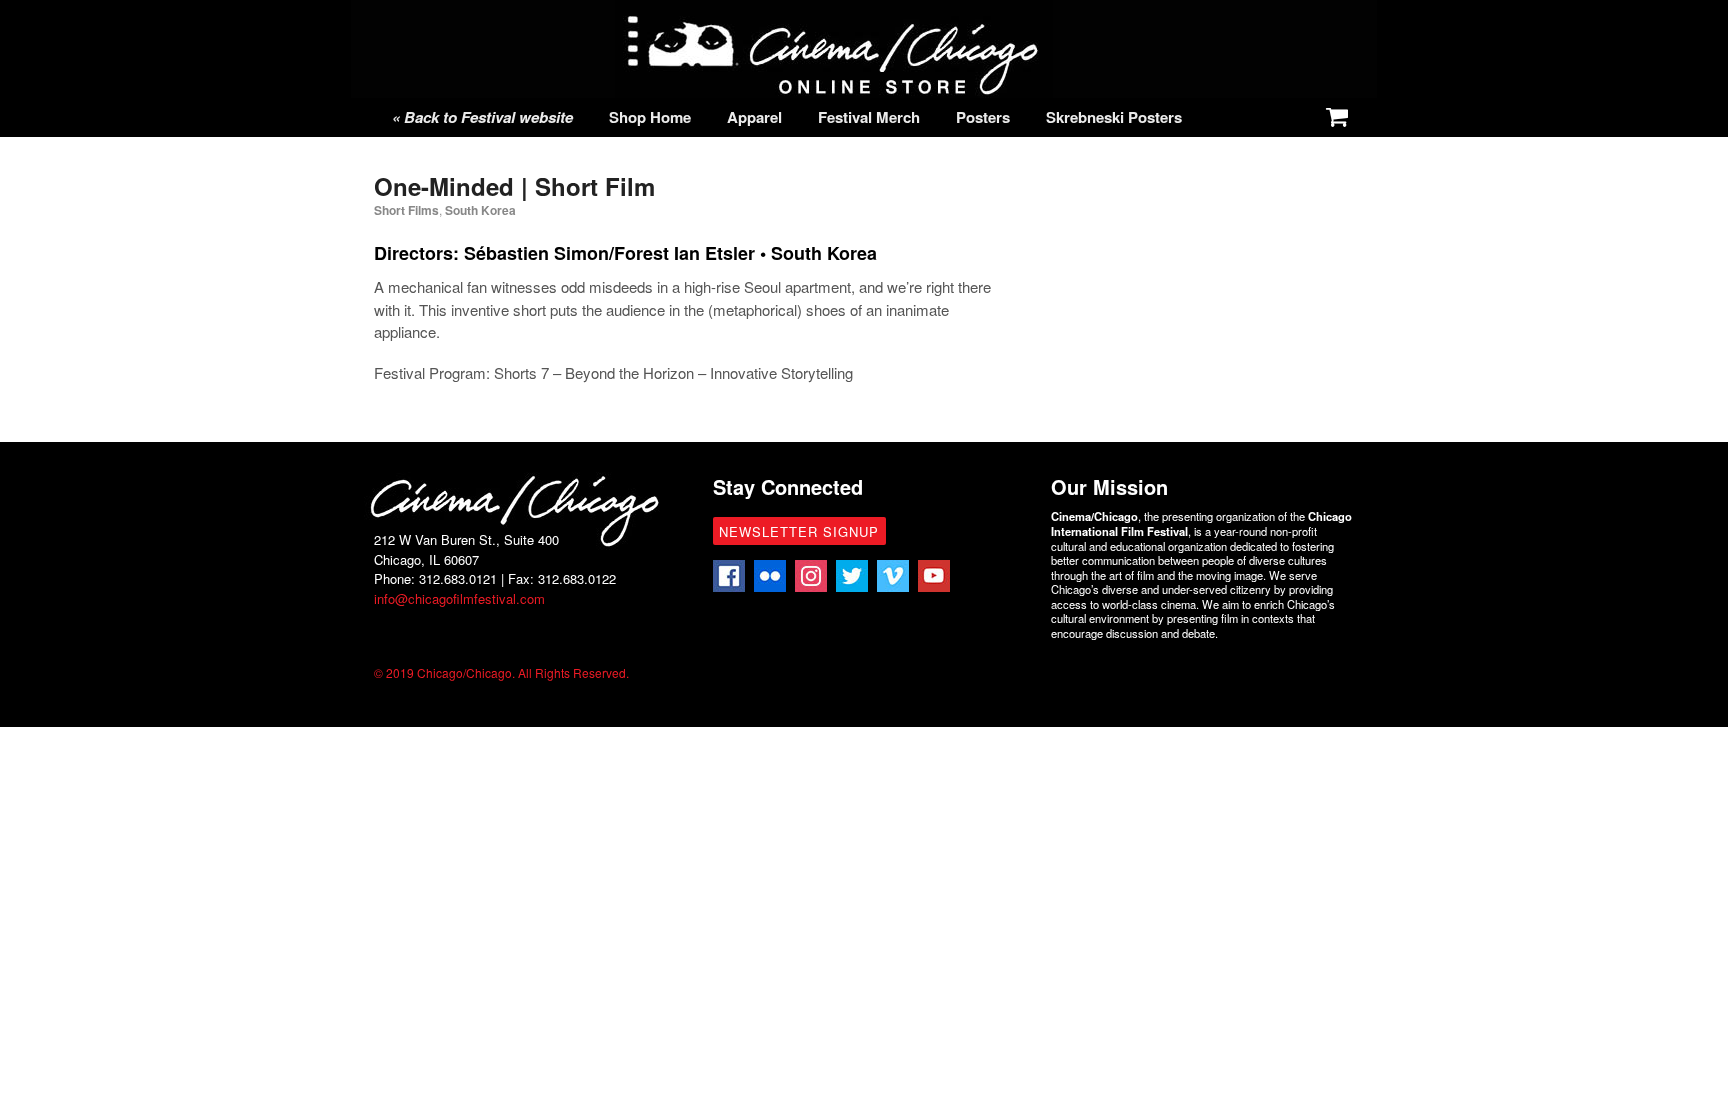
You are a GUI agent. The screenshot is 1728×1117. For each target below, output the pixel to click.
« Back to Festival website (482, 117)
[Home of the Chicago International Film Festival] (834, 87)
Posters (983, 117)
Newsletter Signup (799, 531)
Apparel (754, 117)
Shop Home (650, 117)
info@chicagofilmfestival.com (459, 598)
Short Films (406, 210)
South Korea (480, 210)
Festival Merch (869, 117)
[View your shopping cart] (1333, 113)
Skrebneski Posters (1114, 117)
